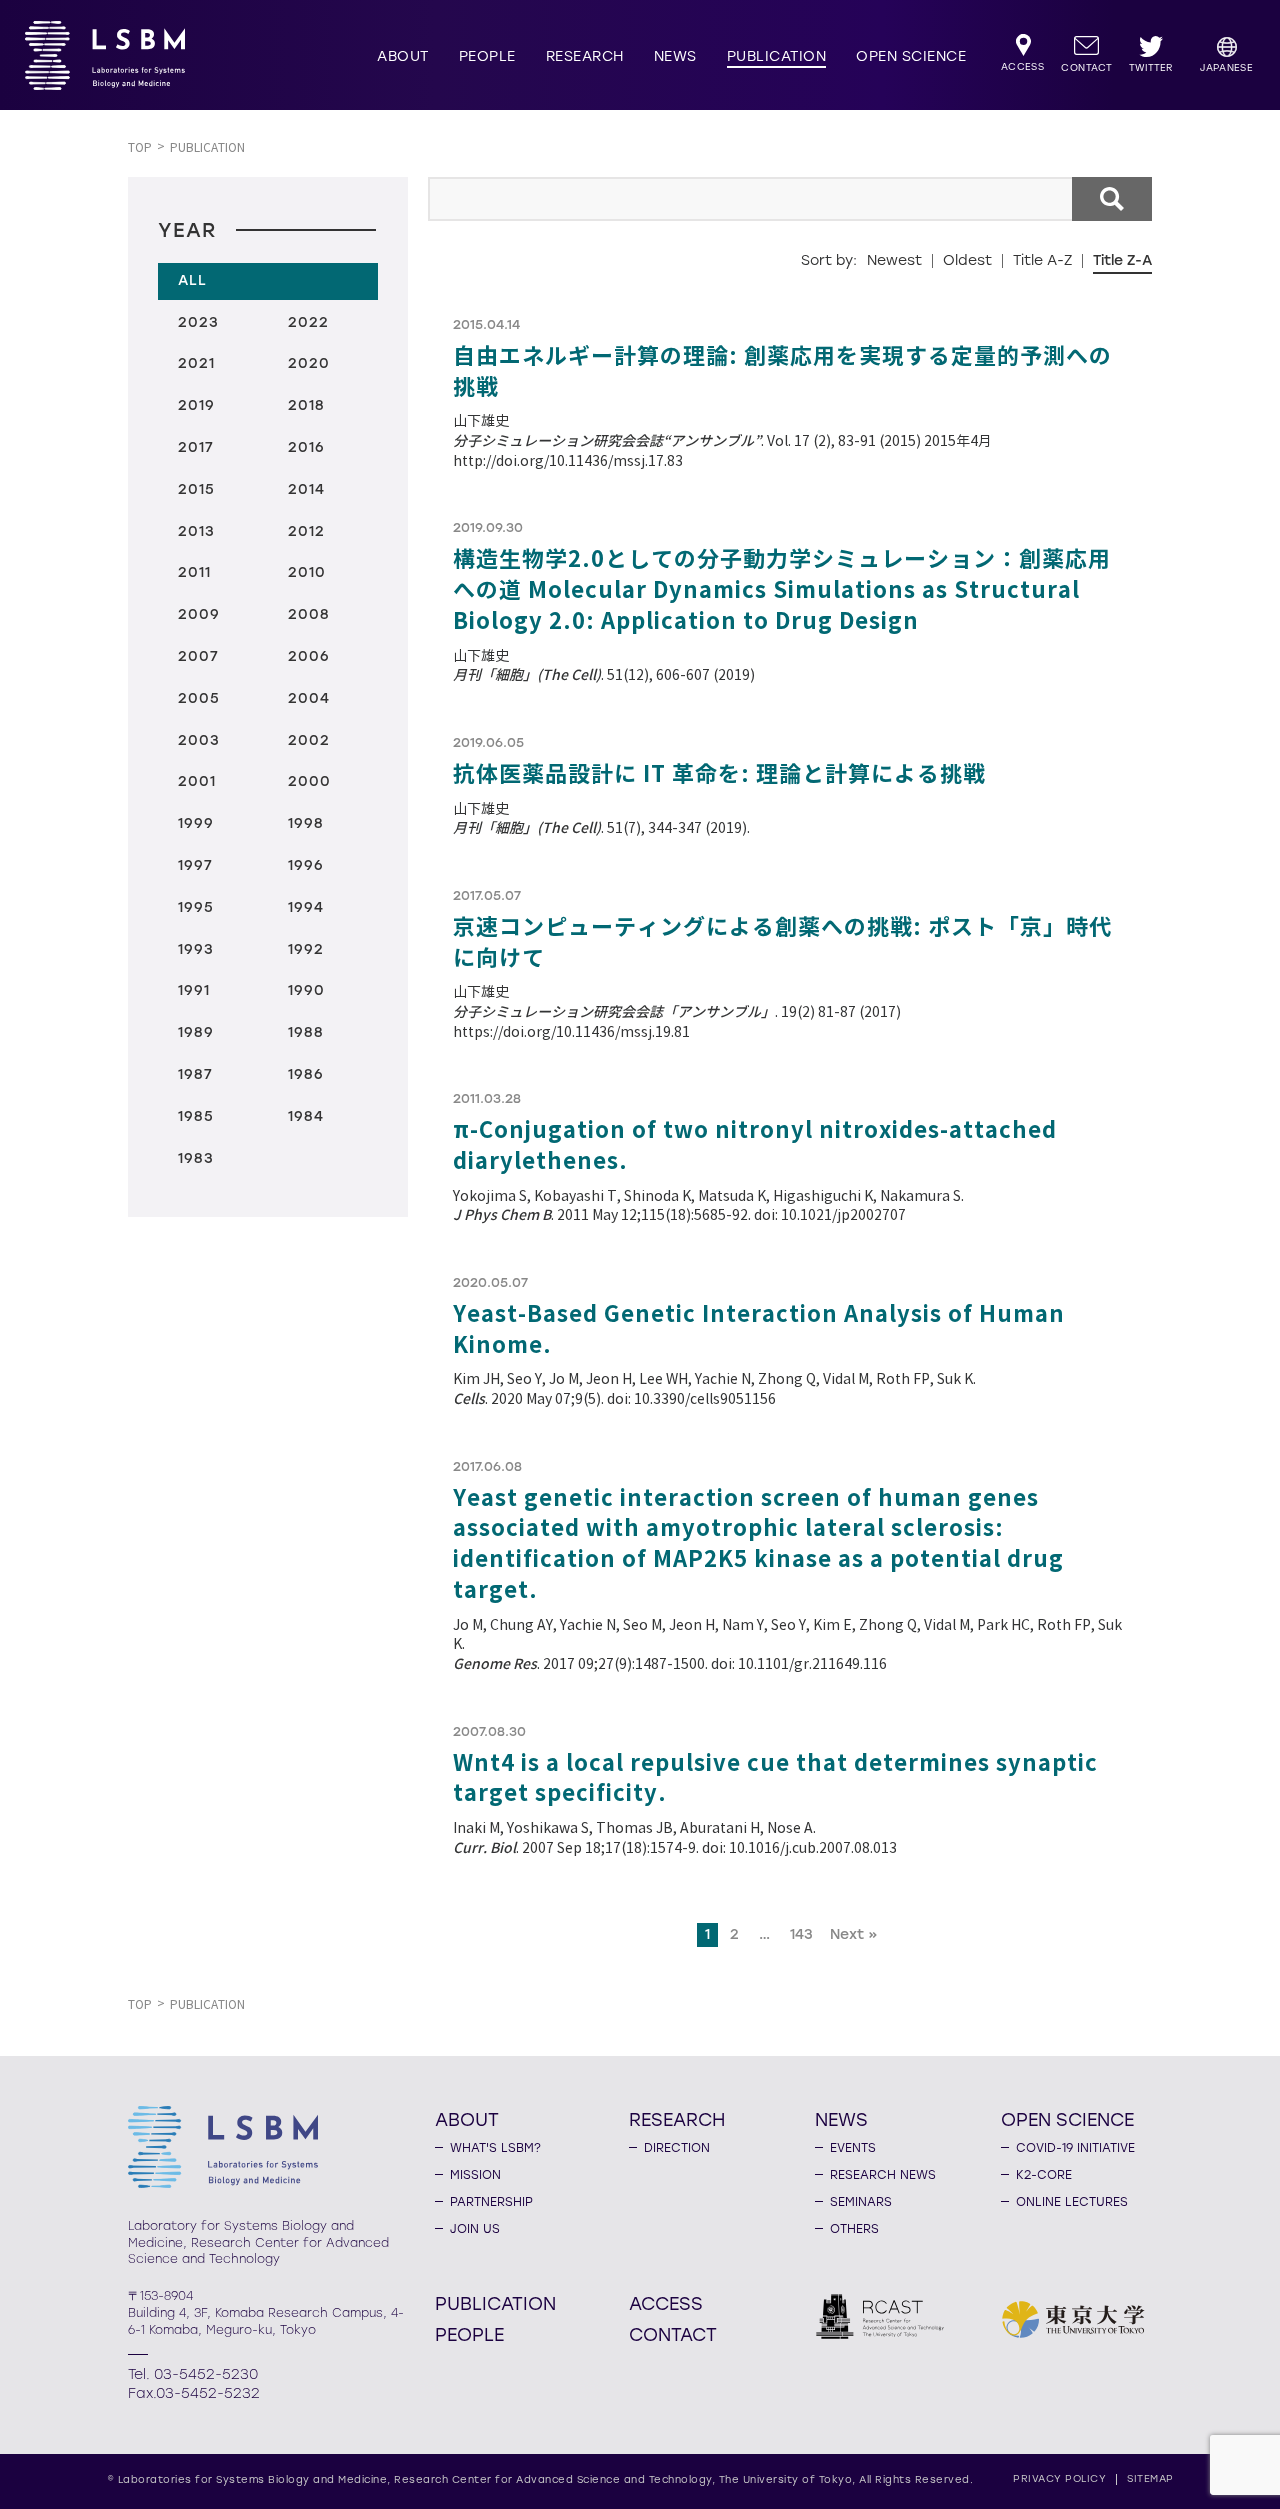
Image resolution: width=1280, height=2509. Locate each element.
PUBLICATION (777, 56)
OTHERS (854, 2229)
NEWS (675, 56)
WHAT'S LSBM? (495, 2148)
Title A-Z (1042, 260)
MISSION (475, 2175)
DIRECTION (677, 2148)
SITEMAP (1150, 2478)
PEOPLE (487, 56)
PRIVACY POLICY (1059, 2478)
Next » (854, 1934)
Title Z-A (1122, 260)
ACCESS (666, 2303)
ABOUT (403, 56)
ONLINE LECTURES (1072, 2202)
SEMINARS (861, 2202)
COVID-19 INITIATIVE (1075, 2148)
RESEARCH (585, 56)
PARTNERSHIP (491, 2202)
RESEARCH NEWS (883, 2175)
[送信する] (1112, 199)
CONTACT (673, 2334)
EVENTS (853, 2148)
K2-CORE (1044, 2175)
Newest (894, 260)
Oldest (967, 260)
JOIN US (475, 2229)
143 (801, 1934)
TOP (140, 147)
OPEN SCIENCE (911, 56)
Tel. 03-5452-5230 (193, 2374)
